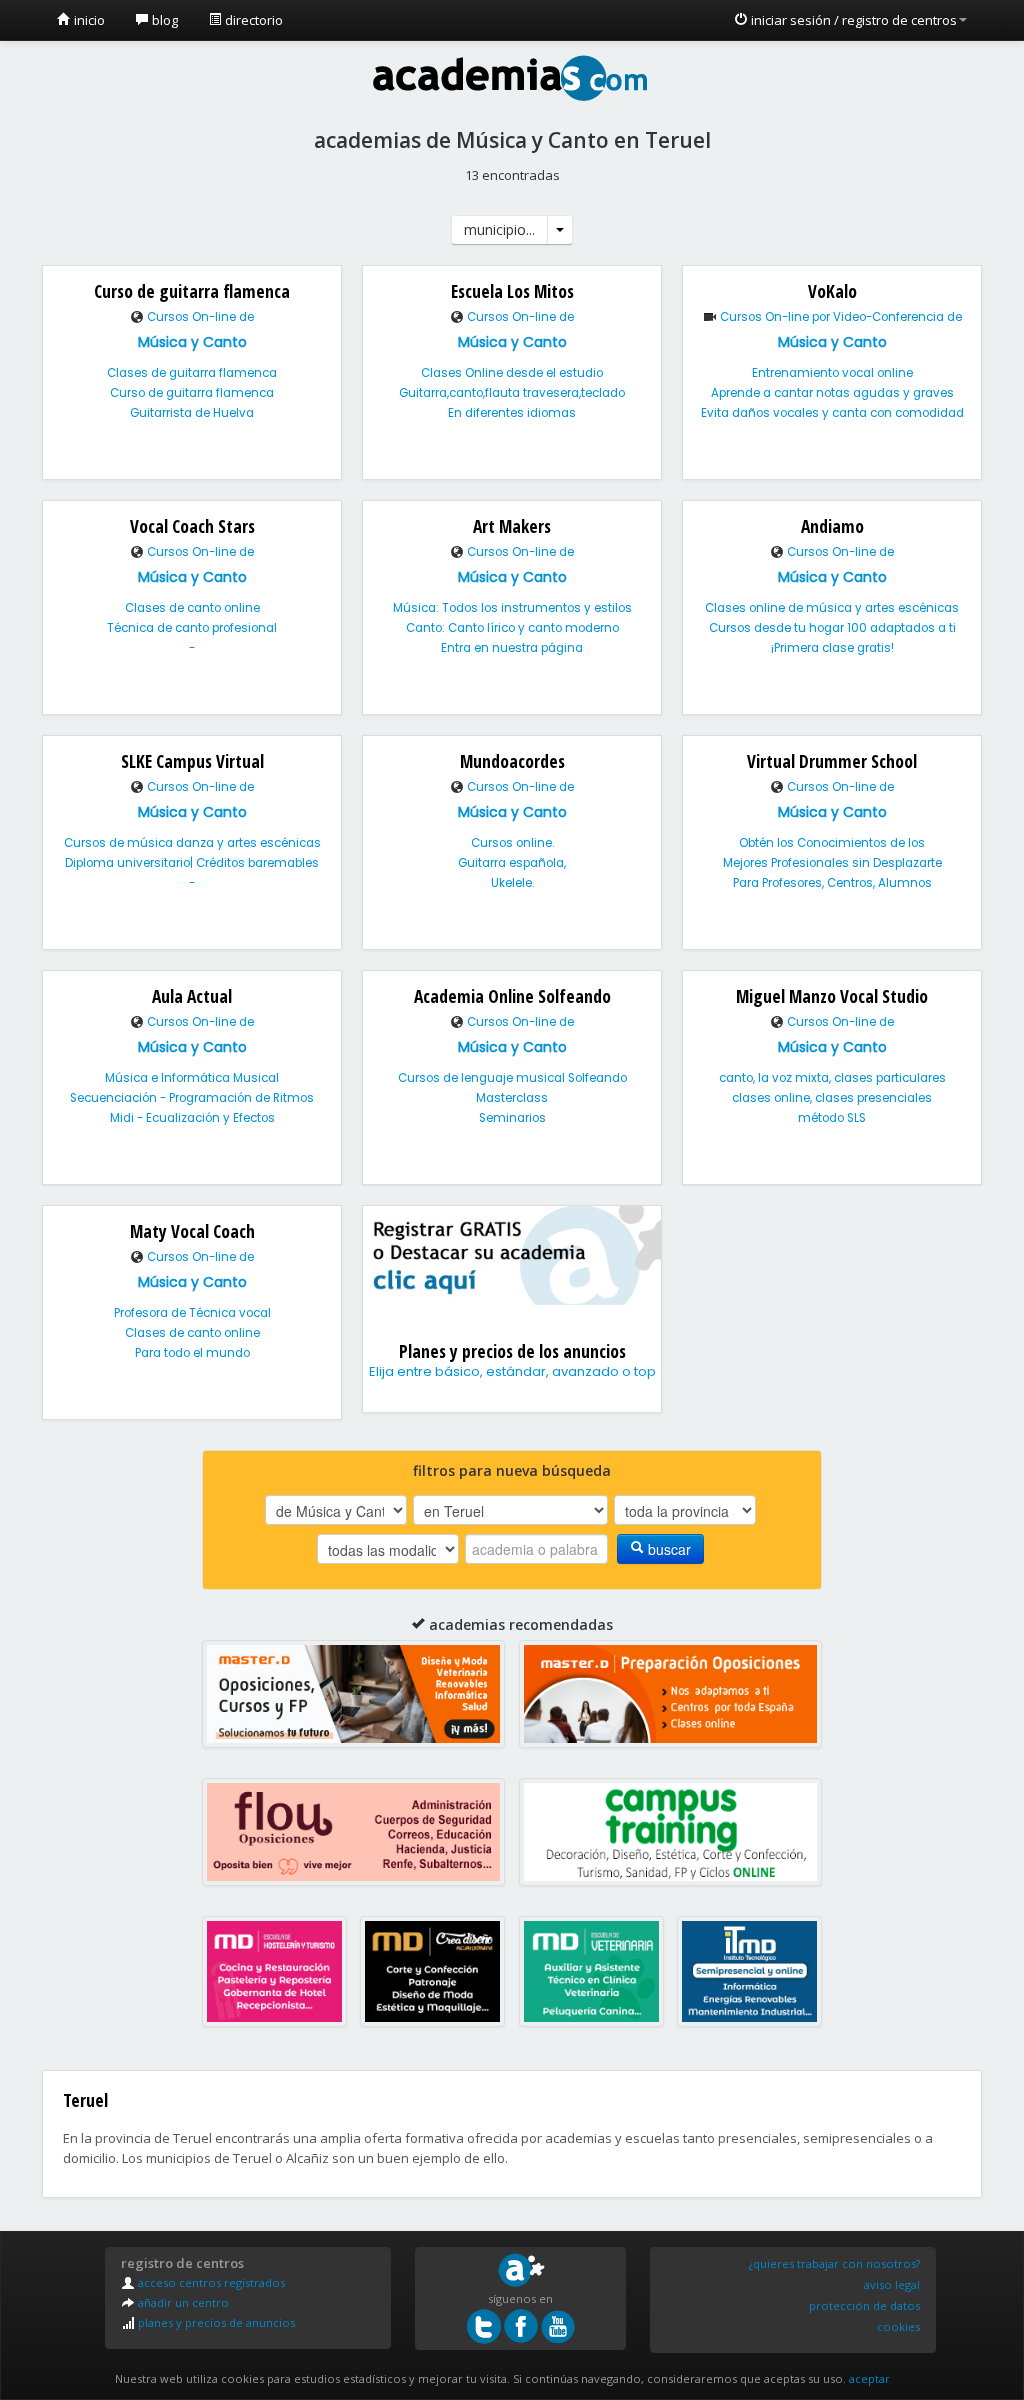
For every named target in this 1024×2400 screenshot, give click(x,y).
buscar (667, 1549)
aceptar (869, 2378)
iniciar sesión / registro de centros (852, 20)
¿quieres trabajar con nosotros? (834, 2263)
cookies (898, 2326)
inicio (88, 20)
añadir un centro (182, 2302)
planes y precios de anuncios (215, 2322)
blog (163, 20)
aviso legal (892, 2284)
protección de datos (864, 2305)
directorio (252, 20)
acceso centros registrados (210, 2282)
